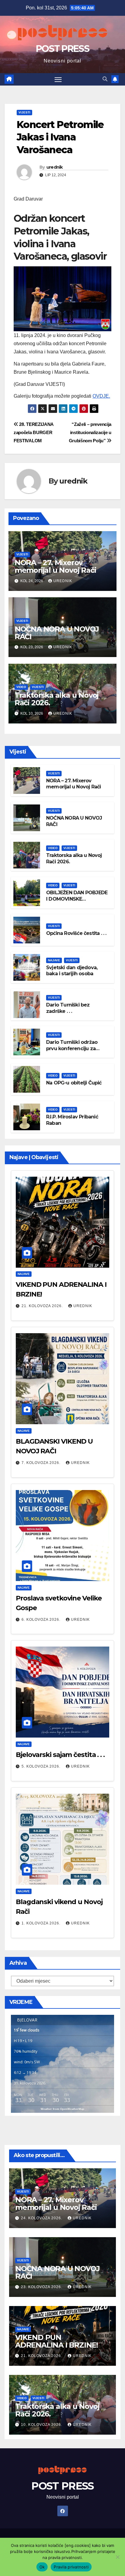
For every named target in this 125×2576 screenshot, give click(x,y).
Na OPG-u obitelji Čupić (74, 1083)
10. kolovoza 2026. (42, 2425)
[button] (105, 79)
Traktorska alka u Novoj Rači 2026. (57, 699)
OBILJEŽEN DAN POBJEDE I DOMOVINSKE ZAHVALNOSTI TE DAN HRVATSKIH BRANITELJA (77, 902)
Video (21, 687)
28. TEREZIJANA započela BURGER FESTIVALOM (34, 432)
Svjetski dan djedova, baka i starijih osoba (72, 971)
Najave (54, 960)
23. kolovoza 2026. (42, 2287)
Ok (42, 2567)
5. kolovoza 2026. (42, 1766)
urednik (55, 167)
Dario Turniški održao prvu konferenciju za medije (72, 1049)
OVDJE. (101, 396)
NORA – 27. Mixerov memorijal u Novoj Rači (55, 566)
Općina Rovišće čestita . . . (76, 933)
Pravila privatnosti (71, 2567)
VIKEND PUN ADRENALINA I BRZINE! (57, 2341)
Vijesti (24, 112)
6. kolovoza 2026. (42, 1620)
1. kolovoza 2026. (42, 1923)
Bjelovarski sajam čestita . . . (60, 1755)
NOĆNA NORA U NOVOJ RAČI (57, 633)
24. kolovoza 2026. (42, 2218)
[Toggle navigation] (58, 79)
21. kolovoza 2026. (43, 1306)
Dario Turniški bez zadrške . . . (68, 1008)
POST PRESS (62, 49)
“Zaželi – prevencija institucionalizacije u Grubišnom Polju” (90, 432)
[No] (117, 2557)
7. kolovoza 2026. (42, 1463)
